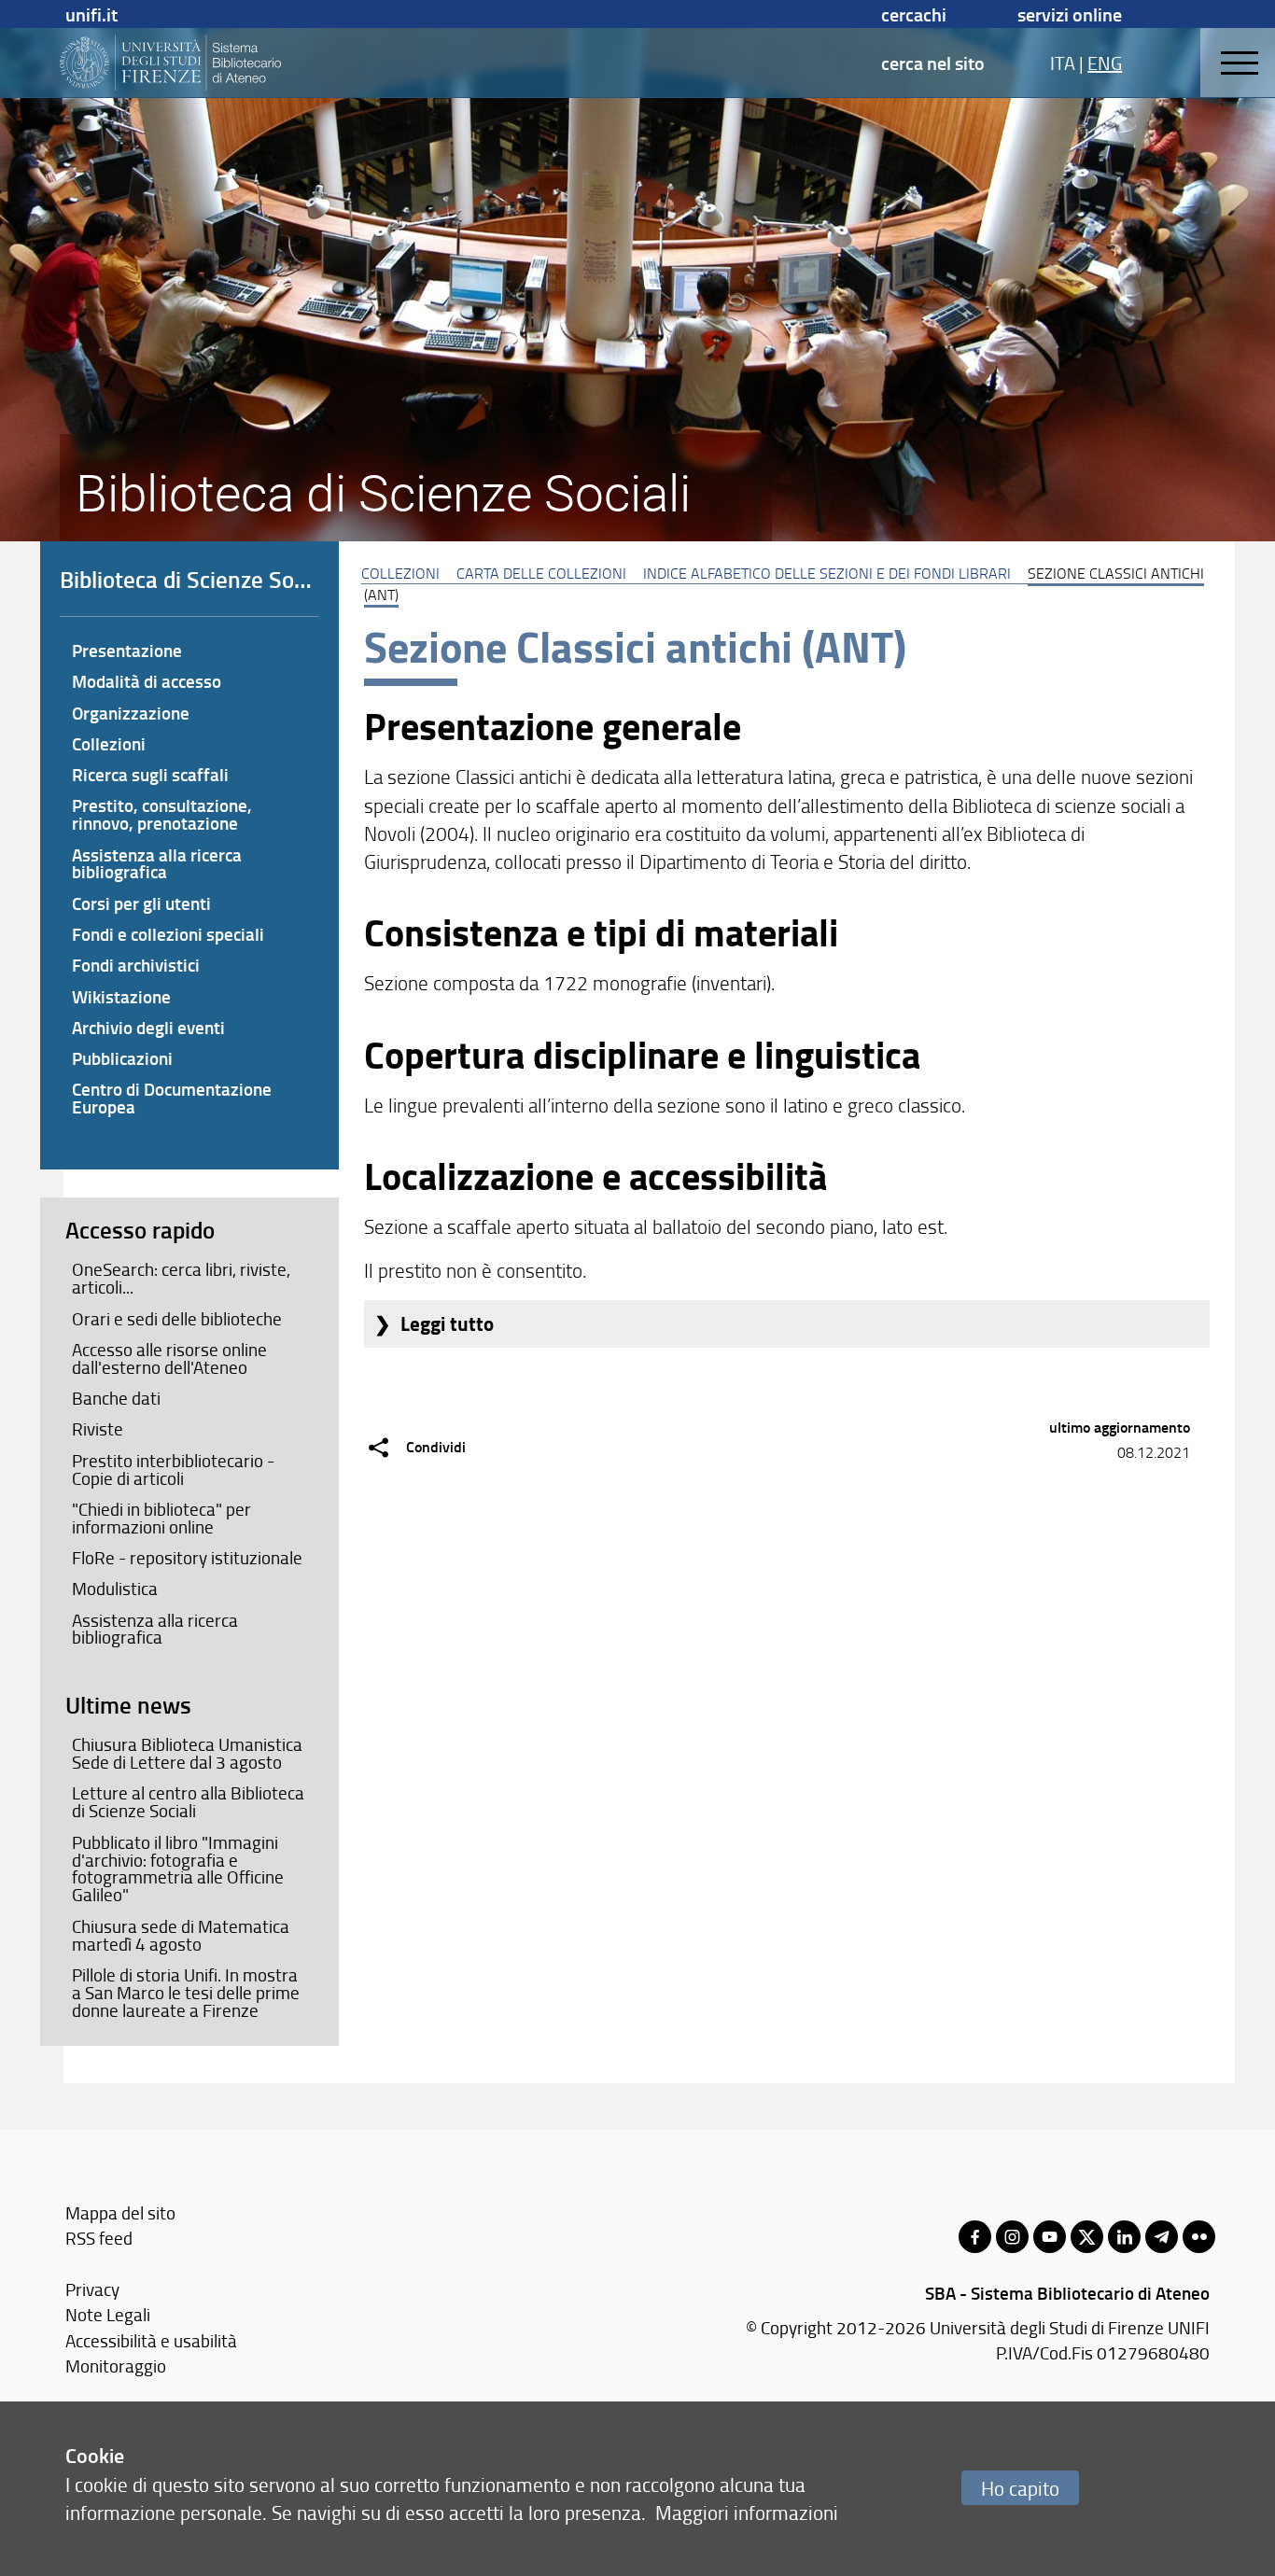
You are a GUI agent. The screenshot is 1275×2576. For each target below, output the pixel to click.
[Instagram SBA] (1012, 2237)
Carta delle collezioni (541, 573)
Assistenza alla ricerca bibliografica (157, 863)
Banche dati (116, 1398)
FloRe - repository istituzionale (187, 1558)
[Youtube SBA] (1050, 2237)
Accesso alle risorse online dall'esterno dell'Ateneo (169, 1358)
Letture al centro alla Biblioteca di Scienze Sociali (188, 1802)
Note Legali (108, 2314)
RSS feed (99, 2238)
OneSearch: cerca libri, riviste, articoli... (181, 1278)
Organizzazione (131, 713)
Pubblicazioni (122, 1058)
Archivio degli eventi (148, 1027)
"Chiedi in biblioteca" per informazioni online (161, 1518)
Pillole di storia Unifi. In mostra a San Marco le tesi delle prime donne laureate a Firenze (186, 1993)
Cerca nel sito (933, 63)
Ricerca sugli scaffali (150, 774)
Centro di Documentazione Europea (172, 1098)
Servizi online (1070, 14)
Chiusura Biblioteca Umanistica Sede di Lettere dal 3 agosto (187, 1753)
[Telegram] (1162, 2237)
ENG (1105, 63)
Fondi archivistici (136, 965)
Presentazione (127, 650)
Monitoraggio (116, 2366)
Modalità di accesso (147, 681)
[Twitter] (1087, 2237)
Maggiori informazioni (747, 2512)
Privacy (92, 2289)
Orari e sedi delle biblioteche (177, 1319)
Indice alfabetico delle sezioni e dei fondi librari (827, 573)
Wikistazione (121, 996)
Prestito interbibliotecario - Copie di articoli (173, 1470)
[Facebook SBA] (975, 2237)
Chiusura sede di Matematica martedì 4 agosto (181, 1935)
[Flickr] (1199, 2237)
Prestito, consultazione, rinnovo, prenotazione (162, 814)
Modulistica (115, 1589)
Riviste (98, 1429)
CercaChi (914, 14)
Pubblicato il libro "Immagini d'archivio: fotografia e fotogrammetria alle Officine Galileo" (178, 1869)
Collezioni (400, 573)
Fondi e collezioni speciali (168, 934)
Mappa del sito (120, 2212)
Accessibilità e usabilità (151, 2340)
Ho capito (1020, 2488)
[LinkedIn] (1124, 2237)
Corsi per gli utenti (141, 903)
